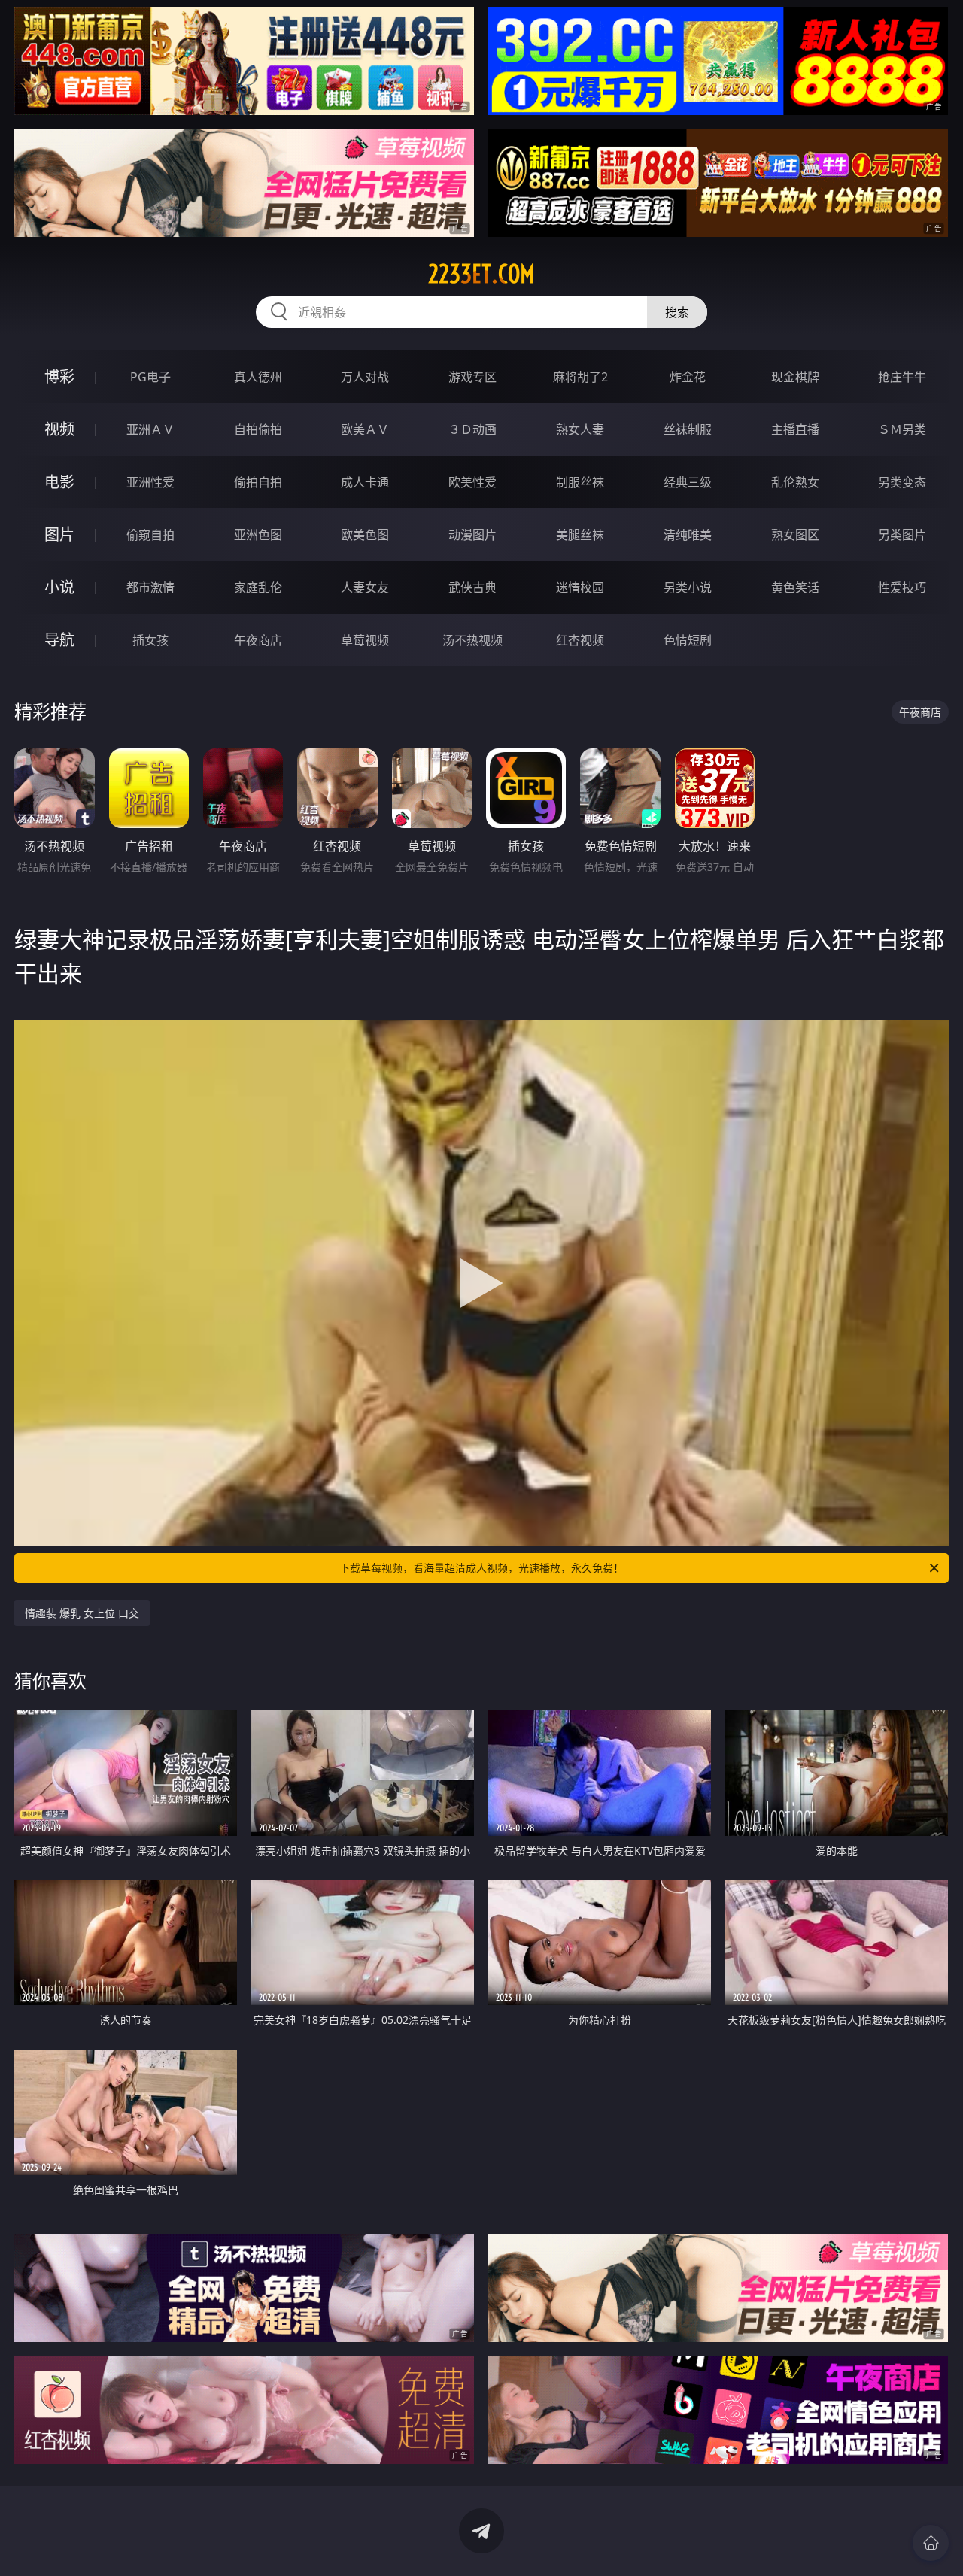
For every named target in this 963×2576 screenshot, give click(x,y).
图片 (59, 534)
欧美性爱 (472, 482)
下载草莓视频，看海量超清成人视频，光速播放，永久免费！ (481, 1568)
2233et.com (481, 274)
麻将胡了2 (580, 377)
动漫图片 (472, 535)
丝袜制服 (688, 429)
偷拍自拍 (258, 482)
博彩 (59, 376)
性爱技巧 (902, 587)
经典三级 (688, 482)
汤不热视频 (472, 640)
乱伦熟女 (795, 482)
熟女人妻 (580, 429)
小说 (59, 587)
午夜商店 (258, 640)
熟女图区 (795, 535)
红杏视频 (580, 640)
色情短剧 (688, 640)
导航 (59, 640)
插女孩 (150, 640)
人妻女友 (365, 587)
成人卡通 (365, 482)
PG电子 (150, 377)
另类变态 (902, 482)
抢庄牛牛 (902, 377)
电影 (59, 482)
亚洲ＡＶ (150, 429)
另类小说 (688, 587)
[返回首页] (931, 2543)
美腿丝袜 (580, 535)
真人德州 (258, 377)
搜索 (677, 312)
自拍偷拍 (258, 429)
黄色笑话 (795, 587)
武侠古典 (472, 587)
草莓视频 (365, 640)
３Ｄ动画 (472, 429)
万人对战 (365, 377)
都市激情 (150, 587)
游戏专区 (472, 377)
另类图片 (902, 535)
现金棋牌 (795, 377)
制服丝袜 (580, 482)
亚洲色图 (258, 535)
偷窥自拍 (150, 535)
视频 (59, 429)
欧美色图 (365, 535)
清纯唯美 (688, 535)
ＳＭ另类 (902, 429)
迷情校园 (580, 587)
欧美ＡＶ (365, 429)
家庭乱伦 (258, 587)
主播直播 (795, 429)
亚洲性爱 (150, 482)
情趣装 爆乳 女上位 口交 (82, 1613)
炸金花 (688, 377)
